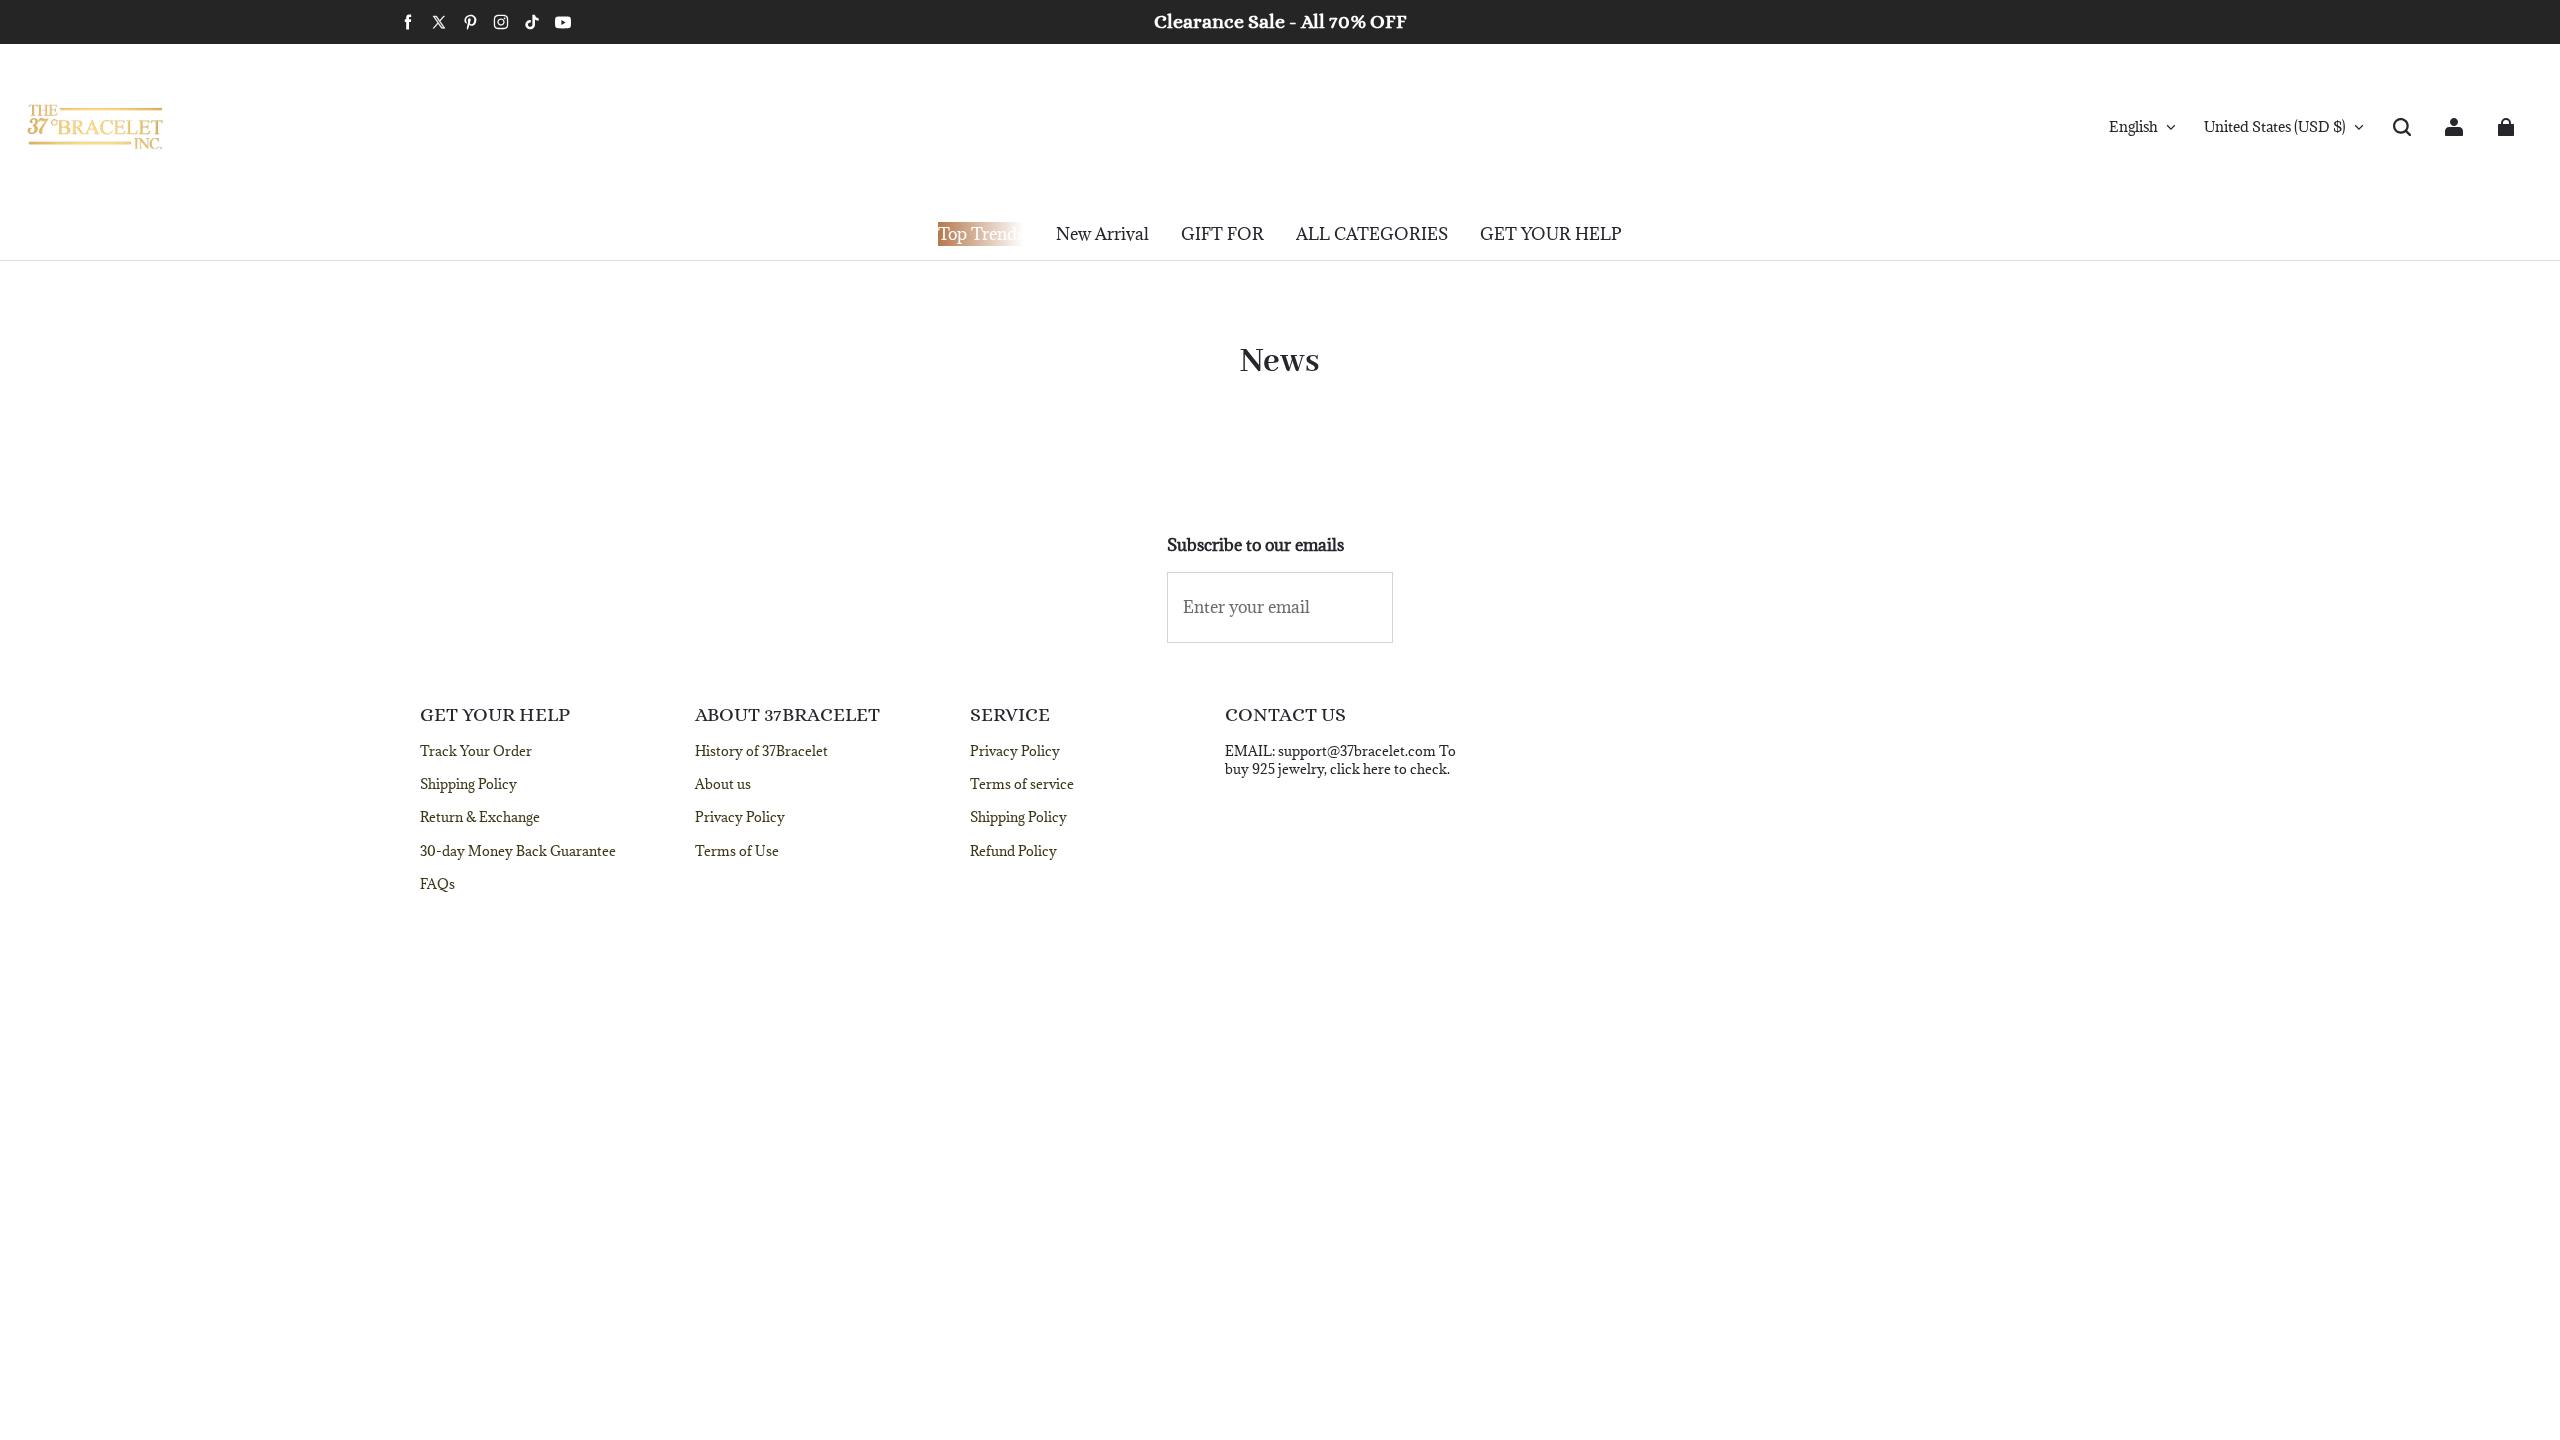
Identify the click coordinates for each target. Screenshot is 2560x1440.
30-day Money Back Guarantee (518, 851)
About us (723, 784)
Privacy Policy (740, 817)
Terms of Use (737, 851)
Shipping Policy (468, 784)
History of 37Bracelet (761, 751)
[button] (2402, 127)
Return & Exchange (480, 817)
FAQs (437, 884)
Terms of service (1022, 784)
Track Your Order (476, 751)
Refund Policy (1013, 851)
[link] (1222, 235)
